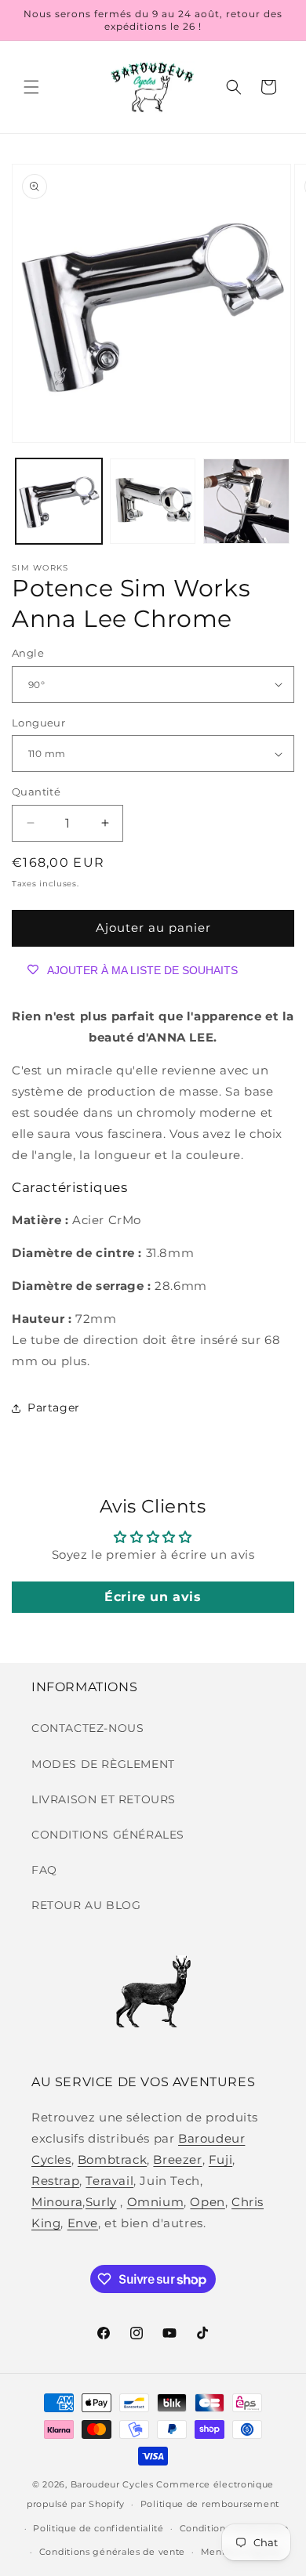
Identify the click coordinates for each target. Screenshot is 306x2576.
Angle (28, 653)
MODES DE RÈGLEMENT (103, 1764)
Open (207, 2202)
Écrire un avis (153, 1597)
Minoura (57, 2202)
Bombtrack (112, 2159)
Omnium (156, 2202)
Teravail (109, 2181)
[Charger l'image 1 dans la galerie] (59, 502)
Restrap (55, 2181)
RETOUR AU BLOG (86, 1905)
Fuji (220, 2159)
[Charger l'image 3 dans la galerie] (246, 502)
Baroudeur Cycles (112, 2484)
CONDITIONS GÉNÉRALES (108, 1835)
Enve (83, 2223)
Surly (101, 2202)
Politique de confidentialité (98, 2528)
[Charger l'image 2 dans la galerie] (153, 502)
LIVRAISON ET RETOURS (104, 1799)
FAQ (44, 1870)
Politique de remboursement (210, 2504)
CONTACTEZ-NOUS (87, 1728)
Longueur (38, 723)
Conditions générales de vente (112, 2552)
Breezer (177, 2159)
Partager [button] (54, 1408)
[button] (31, 87)
